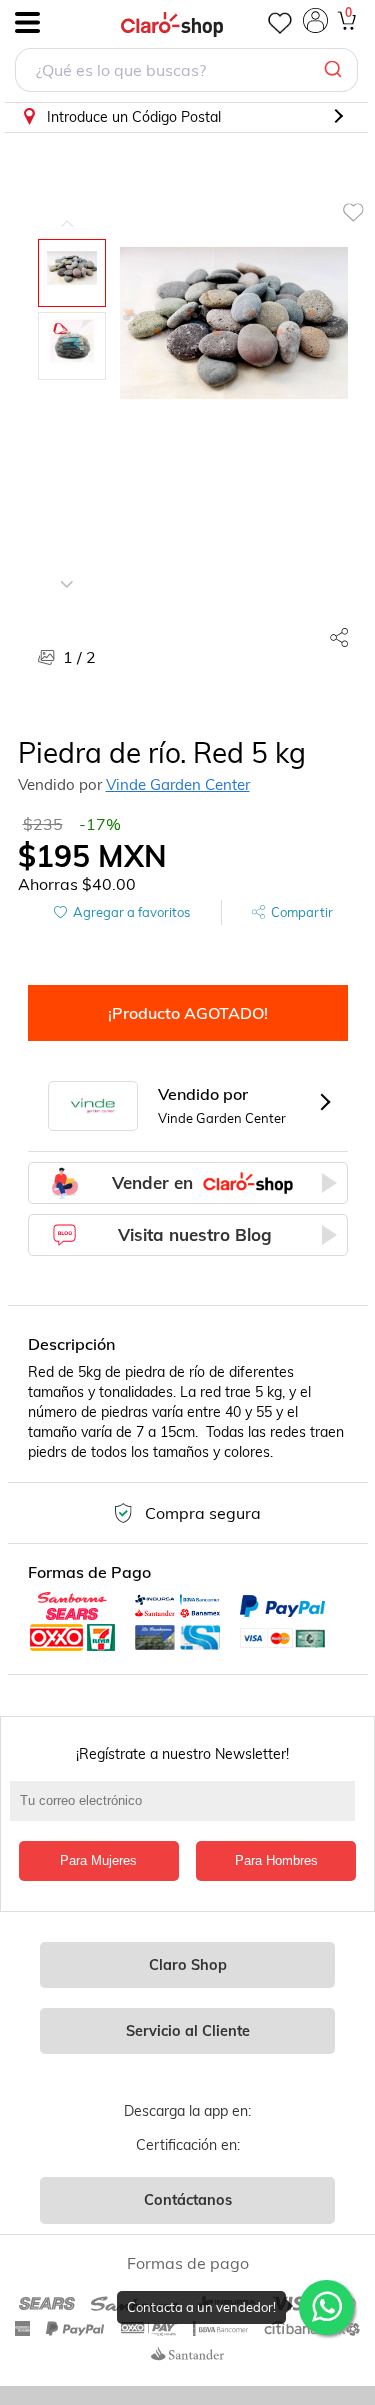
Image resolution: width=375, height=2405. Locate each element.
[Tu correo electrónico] (187, 1811)
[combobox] (186, 72)
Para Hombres (276, 1860)
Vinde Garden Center (178, 784)
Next (67, 569)
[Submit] (335, 70)
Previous (67, 209)
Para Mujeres (98, 1860)
